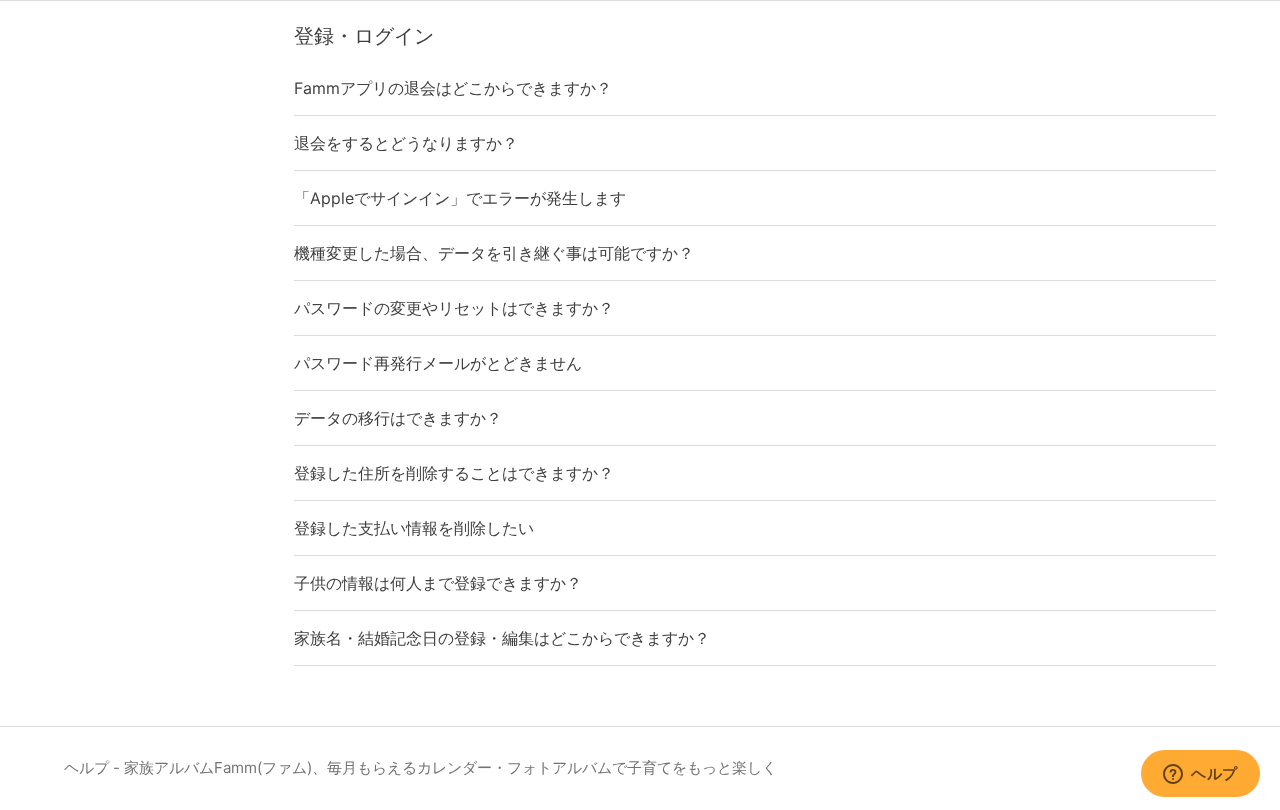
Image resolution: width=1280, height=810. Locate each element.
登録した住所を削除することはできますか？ (454, 473)
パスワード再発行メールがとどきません (438, 363)
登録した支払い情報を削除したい (414, 528)
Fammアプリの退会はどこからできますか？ (453, 88)
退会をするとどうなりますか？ (406, 143)
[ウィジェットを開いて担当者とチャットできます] (1200, 775)
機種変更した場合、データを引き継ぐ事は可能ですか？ (494, 253)
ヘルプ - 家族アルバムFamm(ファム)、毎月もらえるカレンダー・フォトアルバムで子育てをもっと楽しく (420, 767)
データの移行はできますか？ (398, 418)
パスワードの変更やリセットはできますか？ (454, 308)
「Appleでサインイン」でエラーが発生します (460, 198)
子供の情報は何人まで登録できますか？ (438, 583)
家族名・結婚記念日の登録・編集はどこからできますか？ (502, 638)
